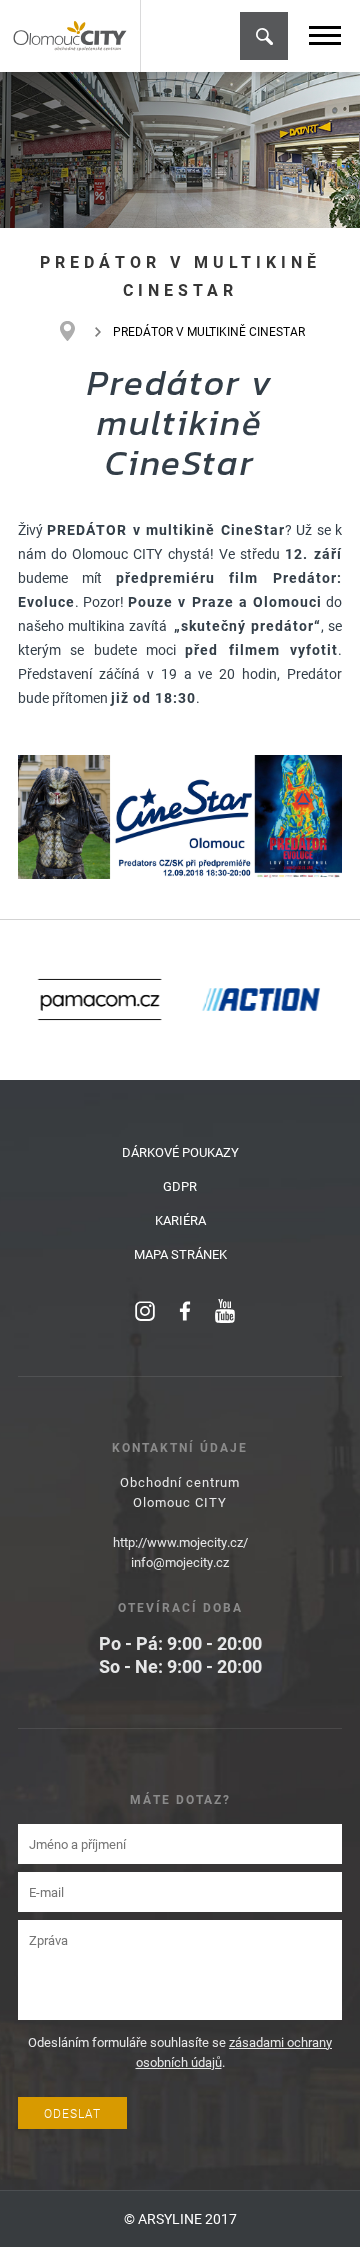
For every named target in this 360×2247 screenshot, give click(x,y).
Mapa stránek (180, 1254)
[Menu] (325, 35)
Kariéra (180, 1220)
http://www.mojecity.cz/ (180, 1542)
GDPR (180, 1186)
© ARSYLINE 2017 (180, 2218)
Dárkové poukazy (180, 1152)
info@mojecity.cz (180, 1562)
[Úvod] (77, 331)
